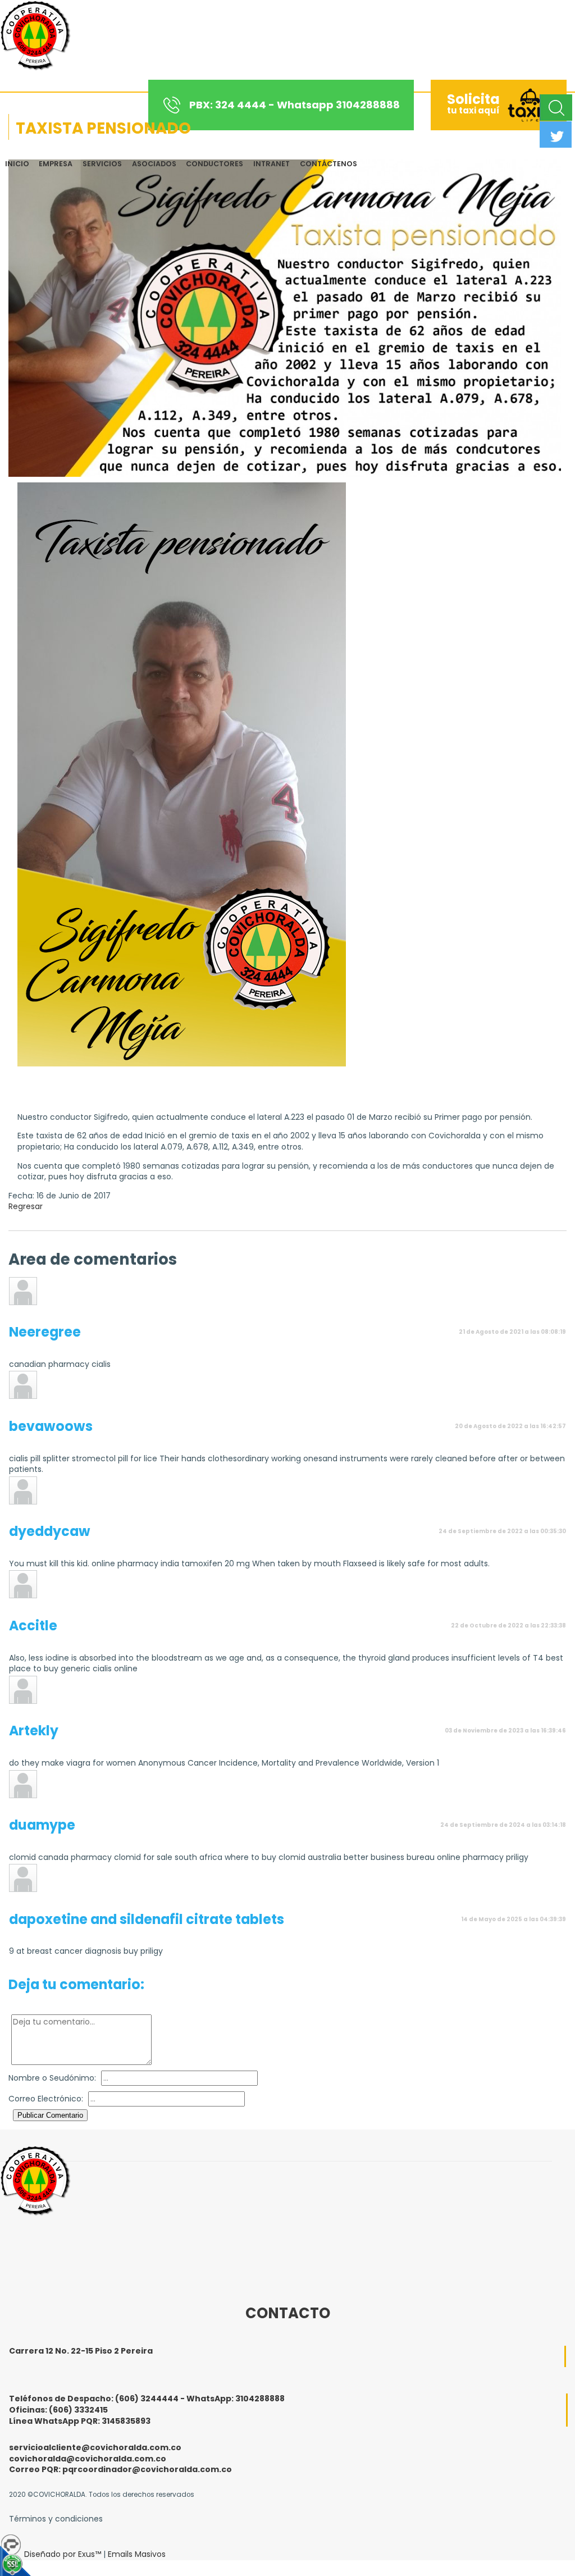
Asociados (154, 164)
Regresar (26, 1206)
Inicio (17, 164)
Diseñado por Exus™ (63, 2554)
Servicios (102, 164)
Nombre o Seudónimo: (52, 2078)
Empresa (56, 164)
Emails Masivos (137, 2554)
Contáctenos (328, 164)
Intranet (271, 164)
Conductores (215, 164)
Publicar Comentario (50, 2115)
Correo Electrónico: (46, 2099)
